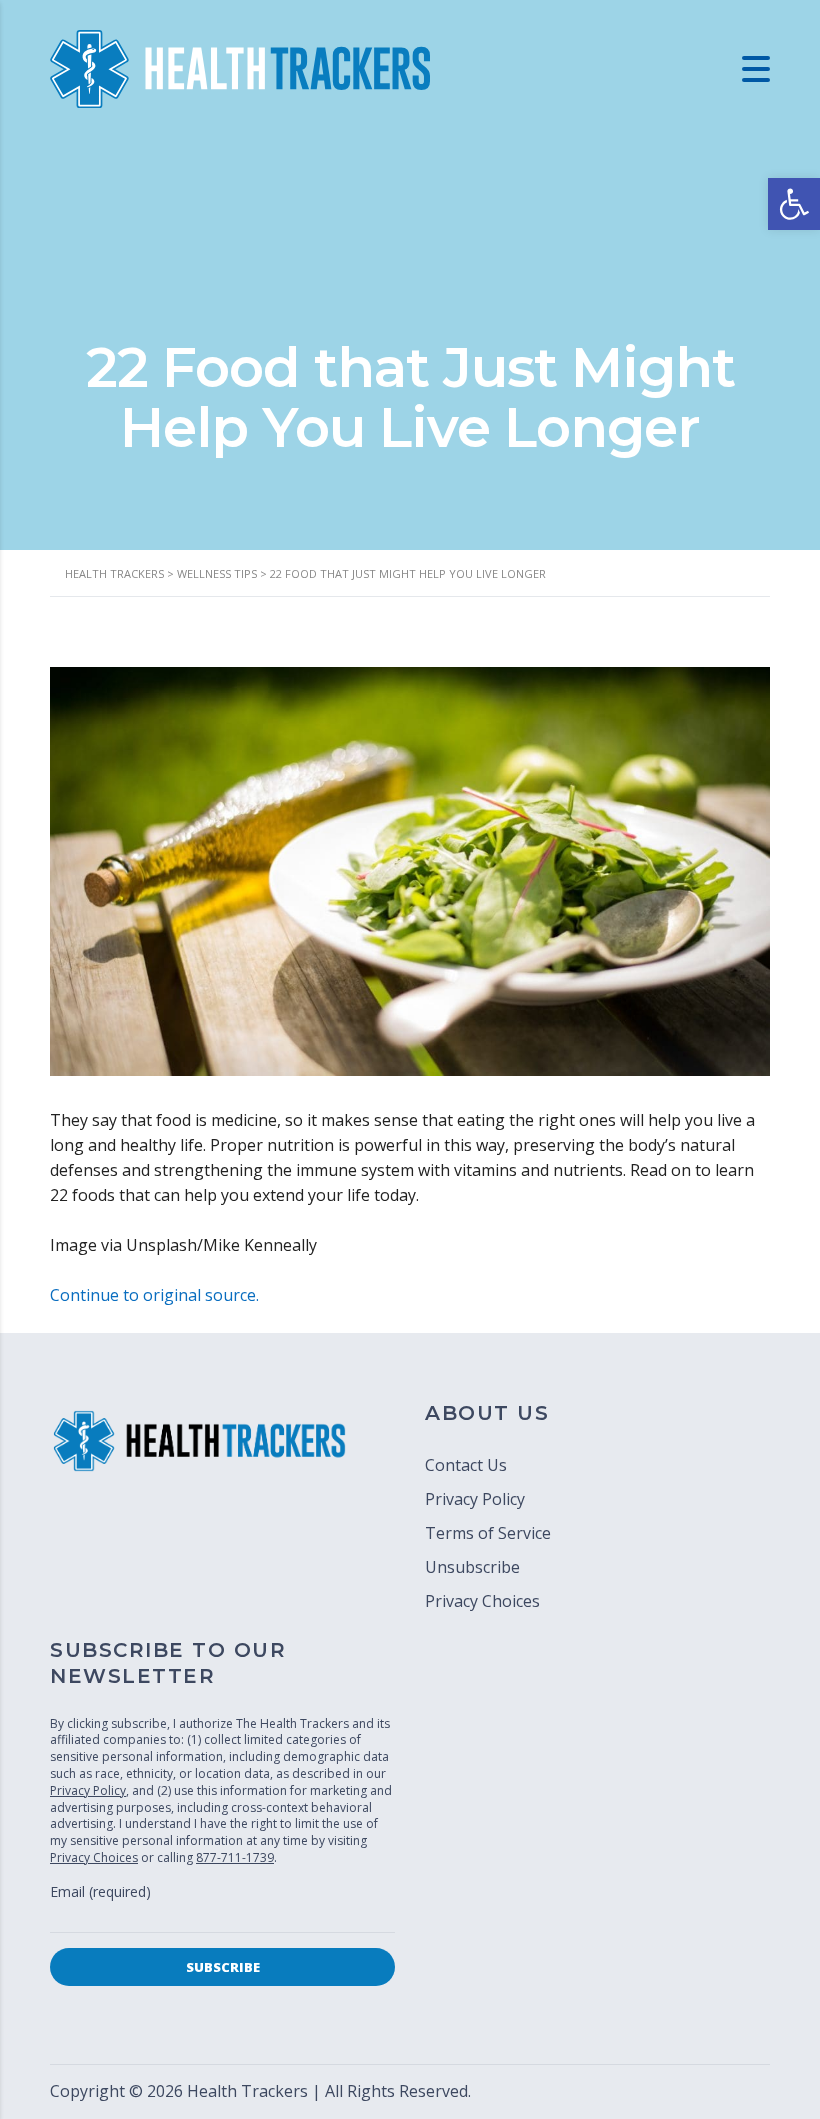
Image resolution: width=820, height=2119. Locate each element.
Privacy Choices (482, 1601)
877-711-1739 (235, 1857)
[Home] (240, 67)
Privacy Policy (475, 1499)
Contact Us (466, 1465)
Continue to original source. (154, 1295)
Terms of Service (488, 1533)
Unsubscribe (472, 1567)
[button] (794, 204)
